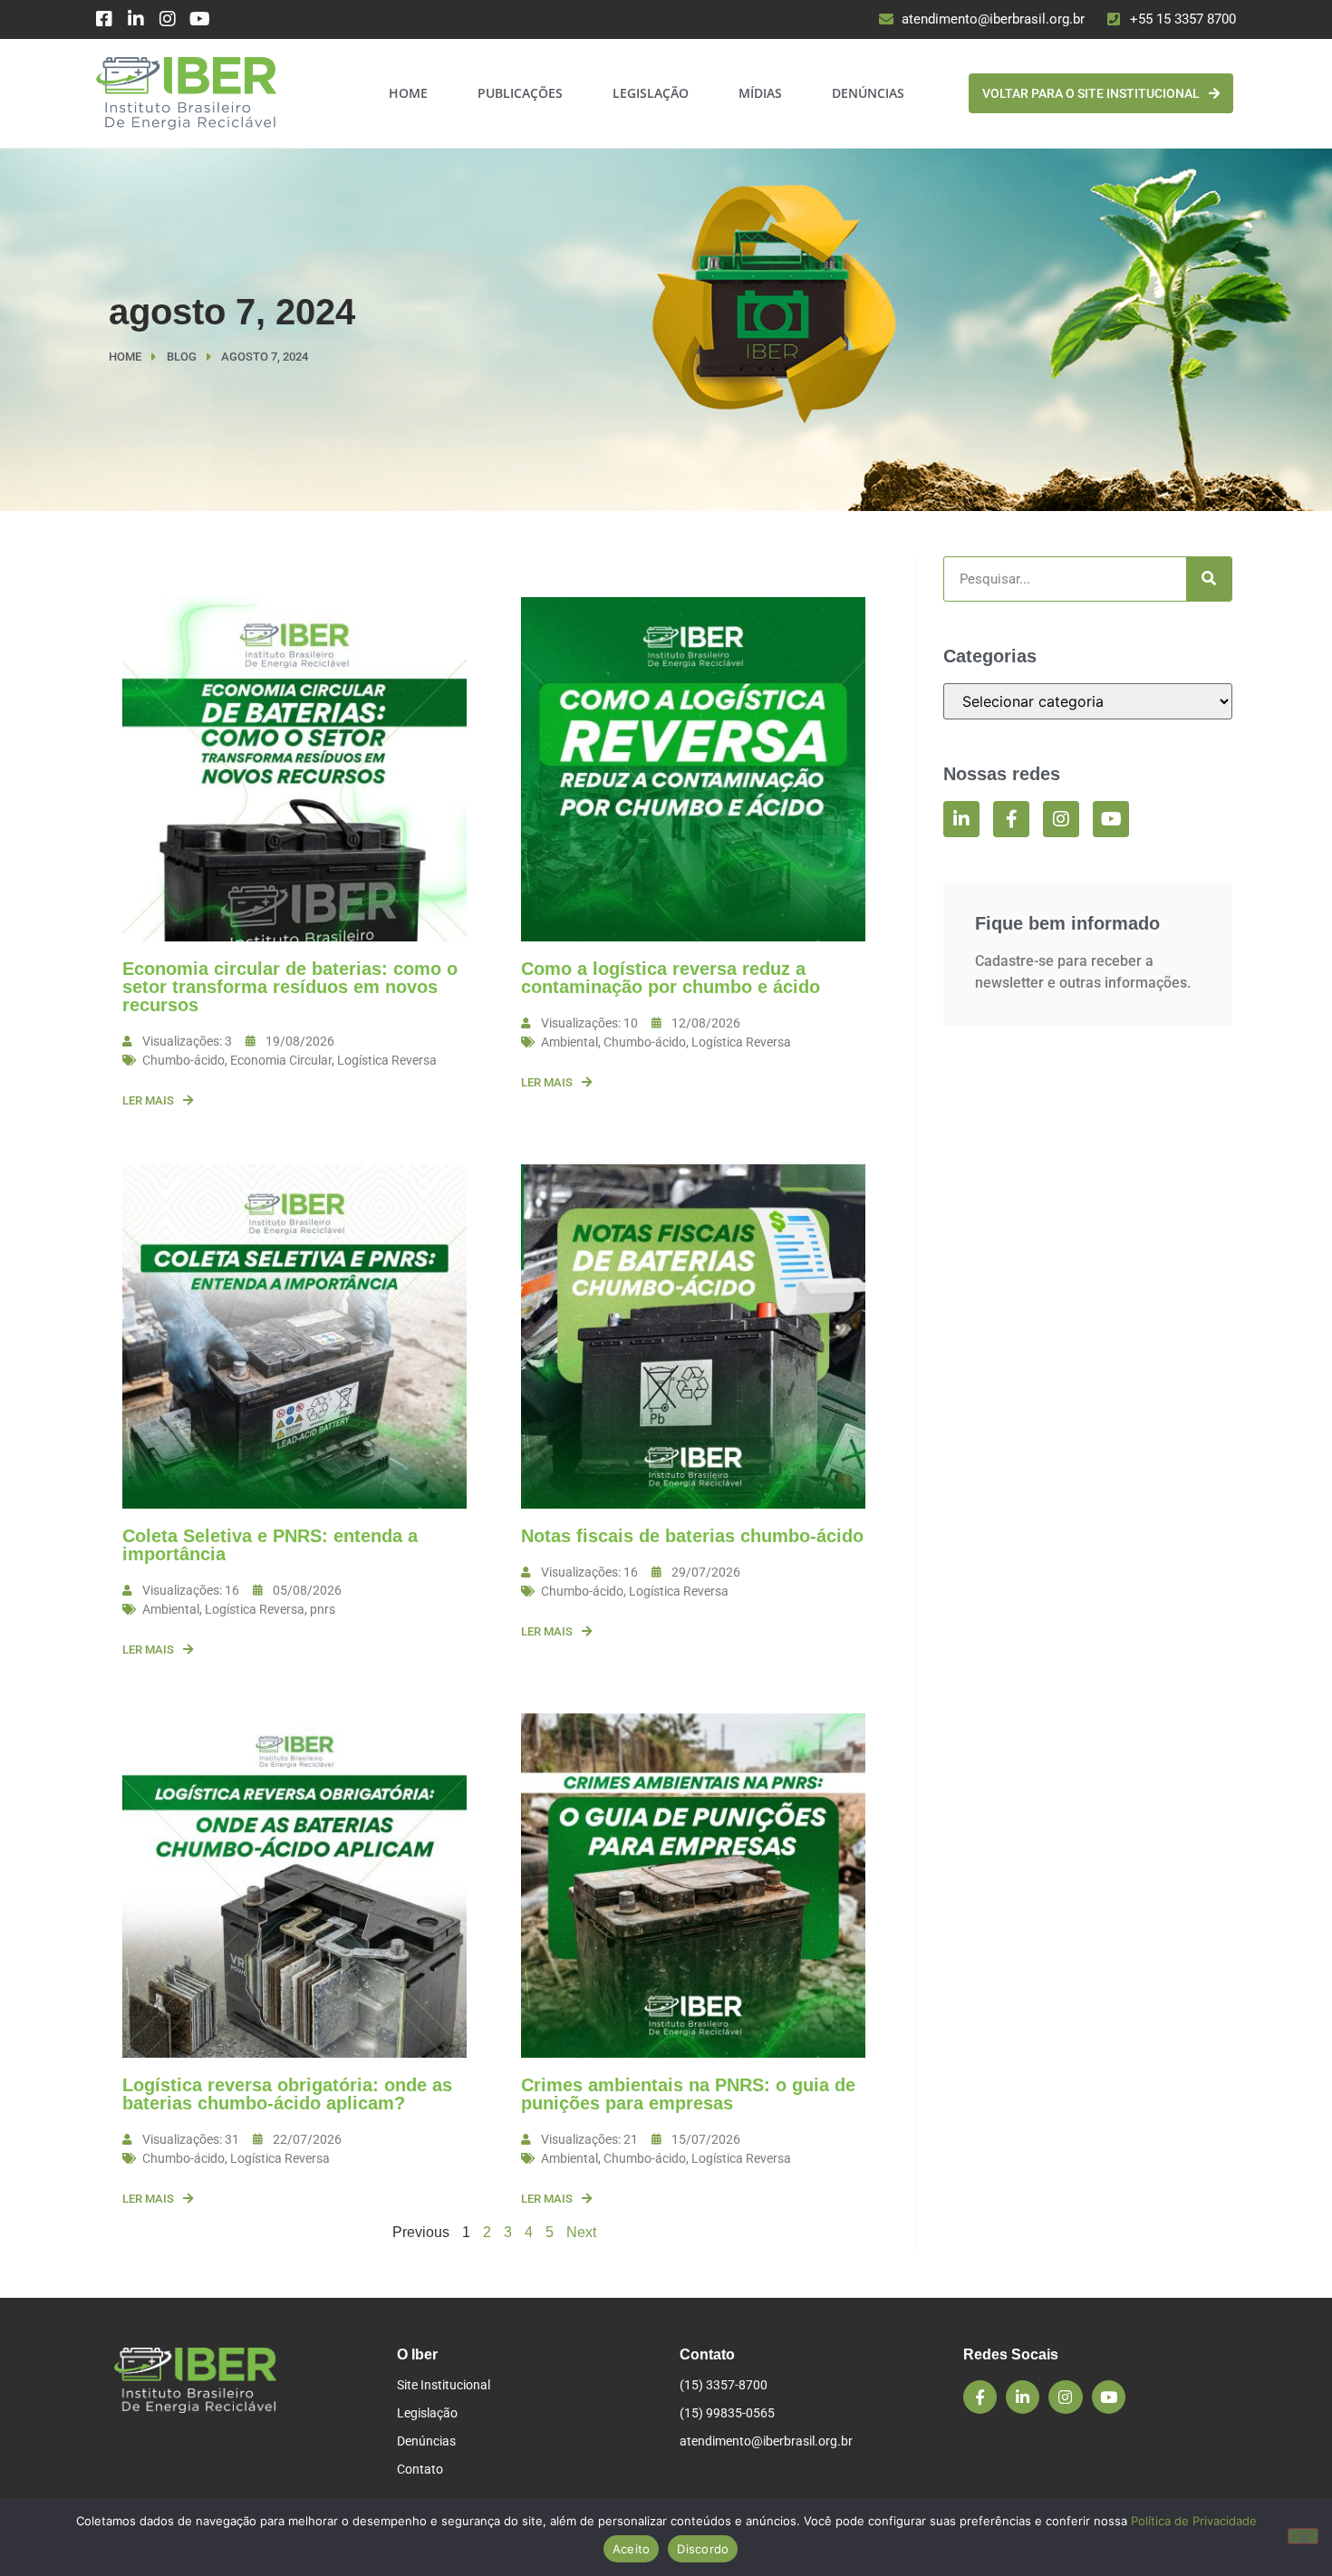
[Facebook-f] (1011, 819)
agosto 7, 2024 (232, 312)
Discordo (703, 2549)
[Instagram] (168, 19)
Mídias (760, 93)
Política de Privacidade (1194, 2521)
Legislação (651, 93)
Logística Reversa (387, 1060)
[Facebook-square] (104, 19)
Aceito (632, 2549)
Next (581, 2232)
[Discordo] (1303, 2536)
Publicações (520, 93)
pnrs (323, 1609)
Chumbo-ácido (183, 1060)
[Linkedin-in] (136, 19)
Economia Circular (281, 1060)
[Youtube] (199, 19)
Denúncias (868, 93)
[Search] (1209, 579)
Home (408, 93)
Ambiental (569, 1042)
